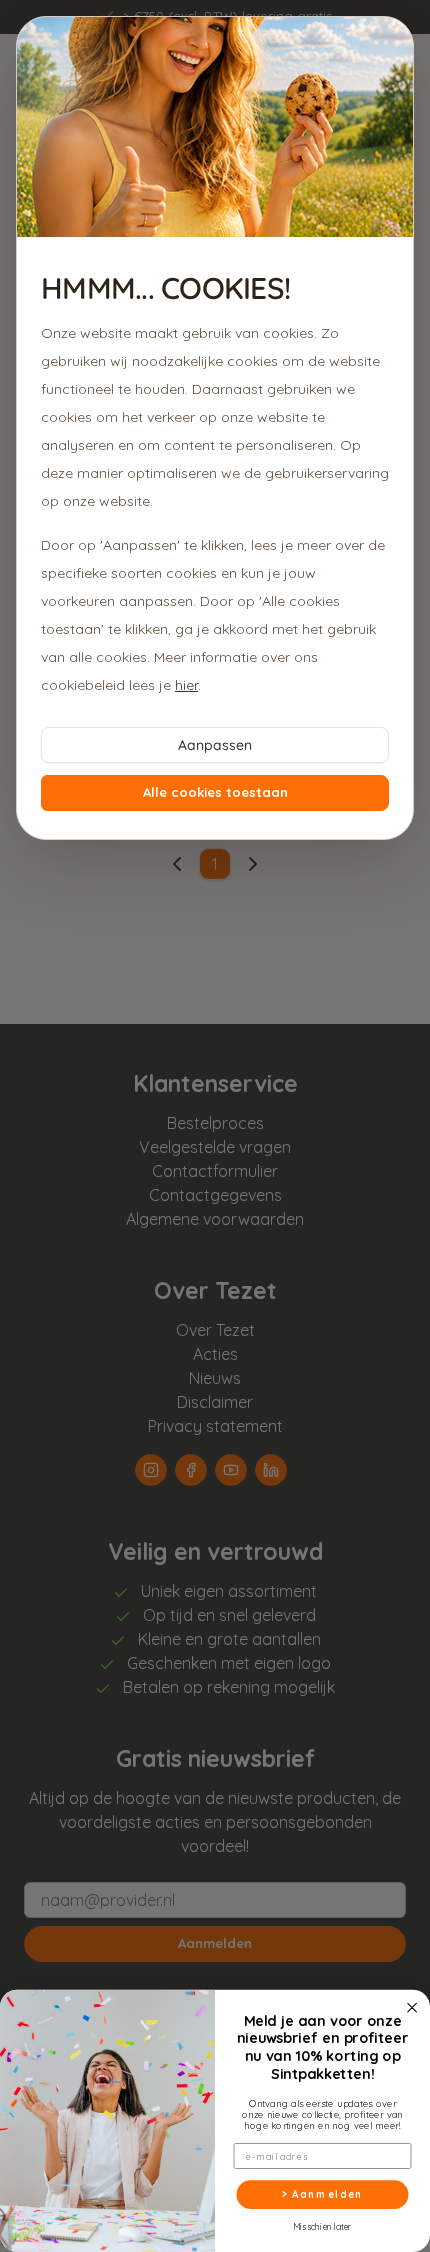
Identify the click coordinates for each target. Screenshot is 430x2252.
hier (186, 685)
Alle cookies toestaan (215, 792)
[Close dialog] (412, 2008)
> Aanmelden (323, 2194)
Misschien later (322, 2226)
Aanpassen (215, 745)
